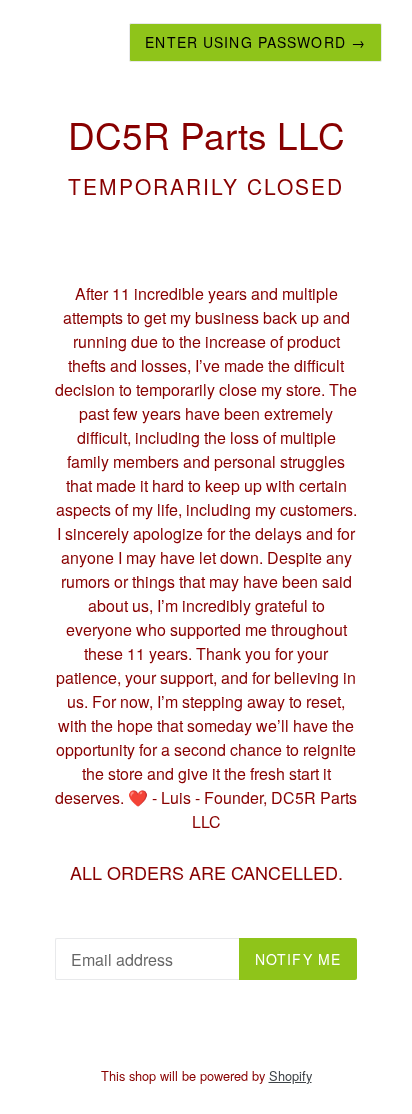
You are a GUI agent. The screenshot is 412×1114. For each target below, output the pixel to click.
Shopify (290, 1075)
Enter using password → (255, 42)
